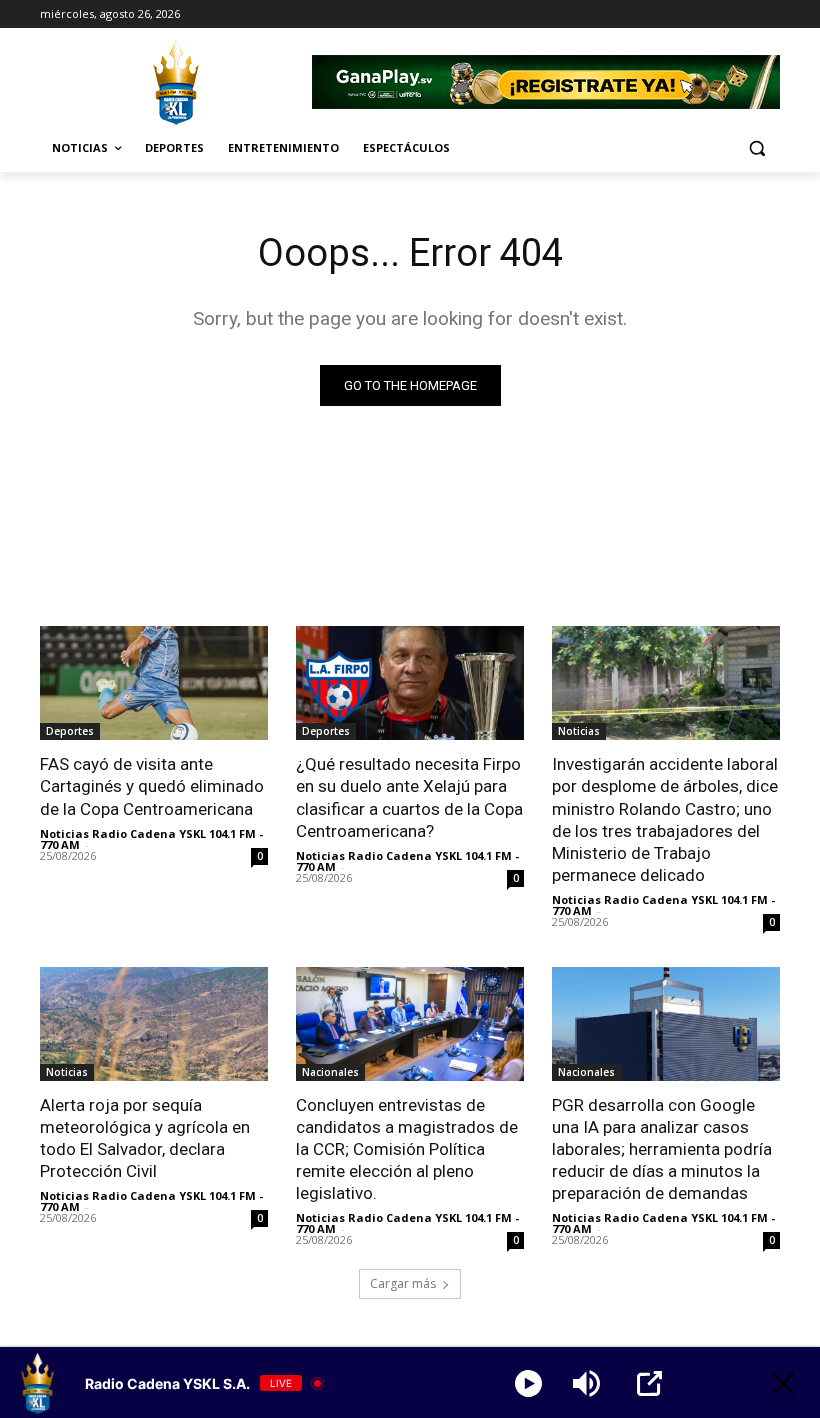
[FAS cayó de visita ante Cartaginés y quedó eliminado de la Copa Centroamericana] (154, 683)
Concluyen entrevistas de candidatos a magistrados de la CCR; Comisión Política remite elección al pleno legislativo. (407, 1149)
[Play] (528, 1383)
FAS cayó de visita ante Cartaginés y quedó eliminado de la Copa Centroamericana (152, 786)
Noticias (579, 731)
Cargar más (403, 1283)
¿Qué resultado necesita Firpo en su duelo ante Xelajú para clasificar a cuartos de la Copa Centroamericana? (409, 797)
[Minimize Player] (783, 1383)
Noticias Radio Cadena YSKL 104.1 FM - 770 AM (151, 839)
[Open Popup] (649, 1383)
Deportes (70, 731)
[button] (756, 148)
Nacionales (330, 1072)
